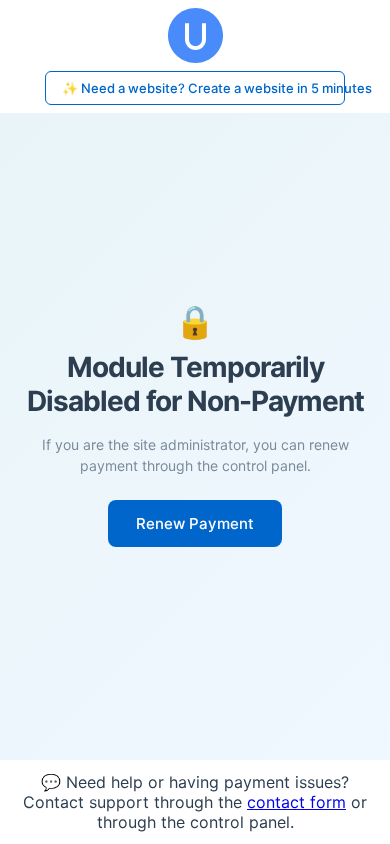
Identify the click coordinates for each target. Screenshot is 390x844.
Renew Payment (195, 523)
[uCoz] (195, 35)
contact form (296, 802)
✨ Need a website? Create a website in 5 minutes (203, 88)
